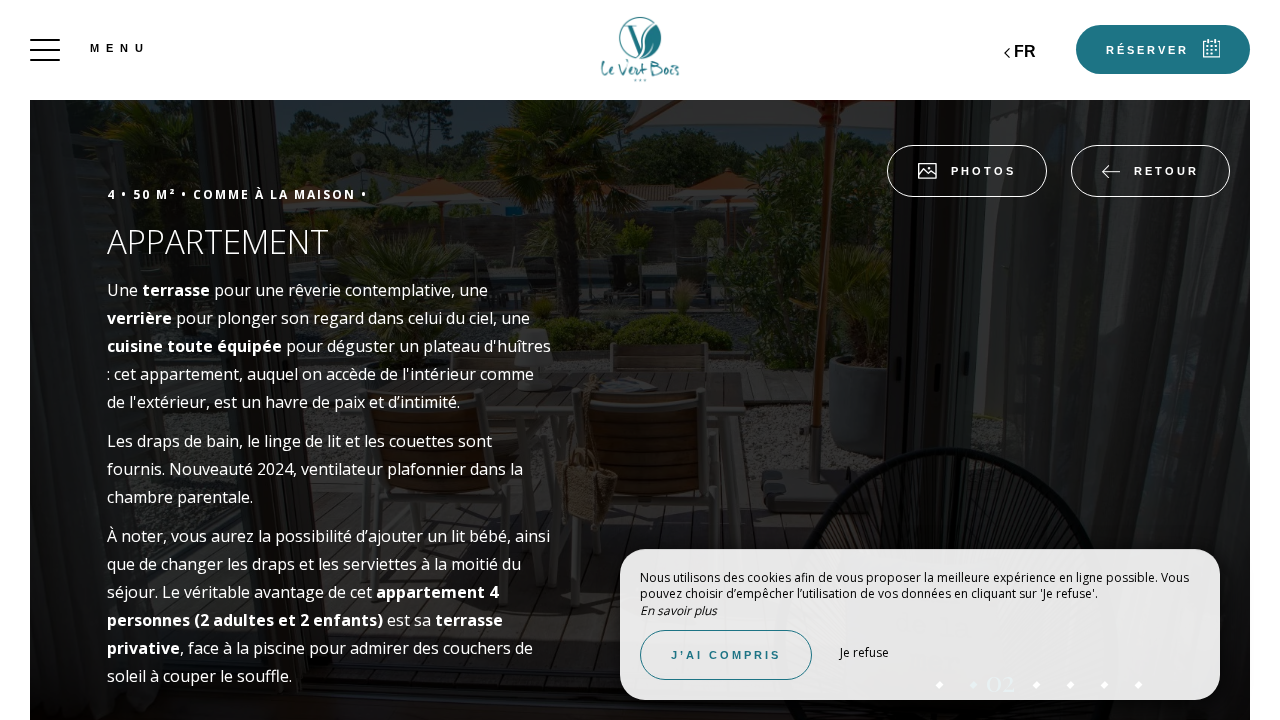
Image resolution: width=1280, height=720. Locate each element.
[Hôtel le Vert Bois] (640, 50)
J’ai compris (726, 655)
